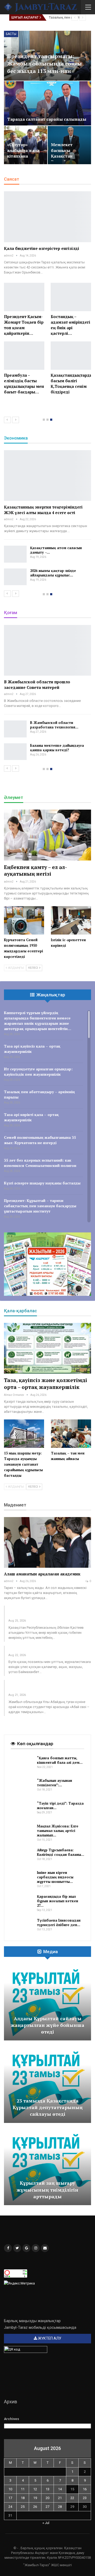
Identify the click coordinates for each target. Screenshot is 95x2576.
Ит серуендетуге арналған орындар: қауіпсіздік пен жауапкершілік (38, 1072)
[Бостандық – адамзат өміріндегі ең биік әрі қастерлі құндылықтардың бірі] (71, 297)
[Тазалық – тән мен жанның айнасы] (71, 1433)
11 (23, 2489)
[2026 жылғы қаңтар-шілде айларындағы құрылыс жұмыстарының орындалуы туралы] (15, 577)
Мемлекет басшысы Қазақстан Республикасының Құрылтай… (70, 156)
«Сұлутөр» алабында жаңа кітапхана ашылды (23, 153)
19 (35, 2498)
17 (10, 2498)
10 (10, 2489)
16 (85, 2489)
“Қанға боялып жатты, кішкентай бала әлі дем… (60, 1760)
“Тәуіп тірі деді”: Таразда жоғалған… (60, 1806)
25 (23, 2507)
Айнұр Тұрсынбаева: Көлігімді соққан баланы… (61, 1852)
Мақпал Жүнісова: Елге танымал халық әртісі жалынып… (58, 1831)
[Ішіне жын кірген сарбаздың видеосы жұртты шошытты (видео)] (22, 1879)
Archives (11, 2419)
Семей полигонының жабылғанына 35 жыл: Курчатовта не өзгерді (40, 1140)
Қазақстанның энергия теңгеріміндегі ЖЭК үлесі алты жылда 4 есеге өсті (43, 510)
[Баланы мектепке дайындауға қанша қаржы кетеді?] (15, 752)
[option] (47, 296)
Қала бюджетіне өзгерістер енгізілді (42, 248)
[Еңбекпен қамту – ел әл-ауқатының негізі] (47, 835)
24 (10, 2507)
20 (47, 2498)
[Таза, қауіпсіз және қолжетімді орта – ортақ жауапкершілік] (47, 1348)
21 (60, 2498)
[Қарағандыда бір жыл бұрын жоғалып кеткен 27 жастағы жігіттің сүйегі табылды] (22, 1903)
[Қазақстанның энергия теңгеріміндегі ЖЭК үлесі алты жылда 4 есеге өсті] (47, 475)
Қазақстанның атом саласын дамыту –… (56, 550)
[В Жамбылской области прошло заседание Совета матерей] (47, 650)
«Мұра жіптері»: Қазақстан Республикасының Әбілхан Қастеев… (47, 1613)
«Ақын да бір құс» (27, 1650)
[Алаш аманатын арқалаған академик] (47, 1542)
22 (72, 2498)
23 (85, 2498)
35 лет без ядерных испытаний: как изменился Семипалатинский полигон (40, 1163)
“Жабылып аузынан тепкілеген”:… (54, 1783)
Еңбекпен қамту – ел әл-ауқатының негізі (35, 870)
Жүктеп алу (49, 2338)
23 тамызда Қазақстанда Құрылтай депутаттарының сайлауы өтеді (48, 2107)
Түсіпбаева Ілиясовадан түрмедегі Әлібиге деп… (59, 1923)
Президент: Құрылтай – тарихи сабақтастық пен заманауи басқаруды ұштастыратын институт (40, 1206)
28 (60, 2507)
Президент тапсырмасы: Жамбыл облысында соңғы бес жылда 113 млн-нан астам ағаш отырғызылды (44, 67)
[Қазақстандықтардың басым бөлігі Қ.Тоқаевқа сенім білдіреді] (71, 356)
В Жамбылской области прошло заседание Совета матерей (37, 685)
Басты (11, 34)
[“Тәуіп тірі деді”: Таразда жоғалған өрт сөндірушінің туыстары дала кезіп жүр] (22, 1810)
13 (47, 2489)
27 (47, 2507)
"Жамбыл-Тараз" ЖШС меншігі (47, 2565)
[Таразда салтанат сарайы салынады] (47, 103)
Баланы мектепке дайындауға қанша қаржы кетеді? (57, 748)
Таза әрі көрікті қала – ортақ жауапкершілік (31, 1117)
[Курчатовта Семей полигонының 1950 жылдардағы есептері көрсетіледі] (24, 920)
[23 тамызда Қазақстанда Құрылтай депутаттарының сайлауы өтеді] (47, 2084)
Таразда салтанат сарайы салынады (47, 119)
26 (35, 2507)
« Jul (46, 2523)
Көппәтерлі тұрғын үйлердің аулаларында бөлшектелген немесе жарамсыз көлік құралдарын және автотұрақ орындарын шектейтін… (38, 1021)
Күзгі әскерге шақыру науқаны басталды (42, 1183)
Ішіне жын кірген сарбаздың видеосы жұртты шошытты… (55, 1877)
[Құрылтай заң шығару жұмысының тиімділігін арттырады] (47, 2167)
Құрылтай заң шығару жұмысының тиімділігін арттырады (47, 2190)
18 (23, 2498)
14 (60, 2489)
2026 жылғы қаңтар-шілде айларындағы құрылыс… (53, 573)
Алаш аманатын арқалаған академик (42, 1574)
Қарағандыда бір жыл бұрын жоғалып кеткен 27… (58, 1901)
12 (35, 2489)
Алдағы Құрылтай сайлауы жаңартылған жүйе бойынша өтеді (48, 2025)
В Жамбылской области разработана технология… (54, 725)
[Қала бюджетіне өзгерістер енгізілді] (47, 217)
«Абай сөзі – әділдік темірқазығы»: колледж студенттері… (44, 1687)
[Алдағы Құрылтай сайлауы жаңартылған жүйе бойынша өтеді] (47, 2002)
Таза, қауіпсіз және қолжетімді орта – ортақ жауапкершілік (46, 1383)
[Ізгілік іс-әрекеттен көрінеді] (71, 920)
